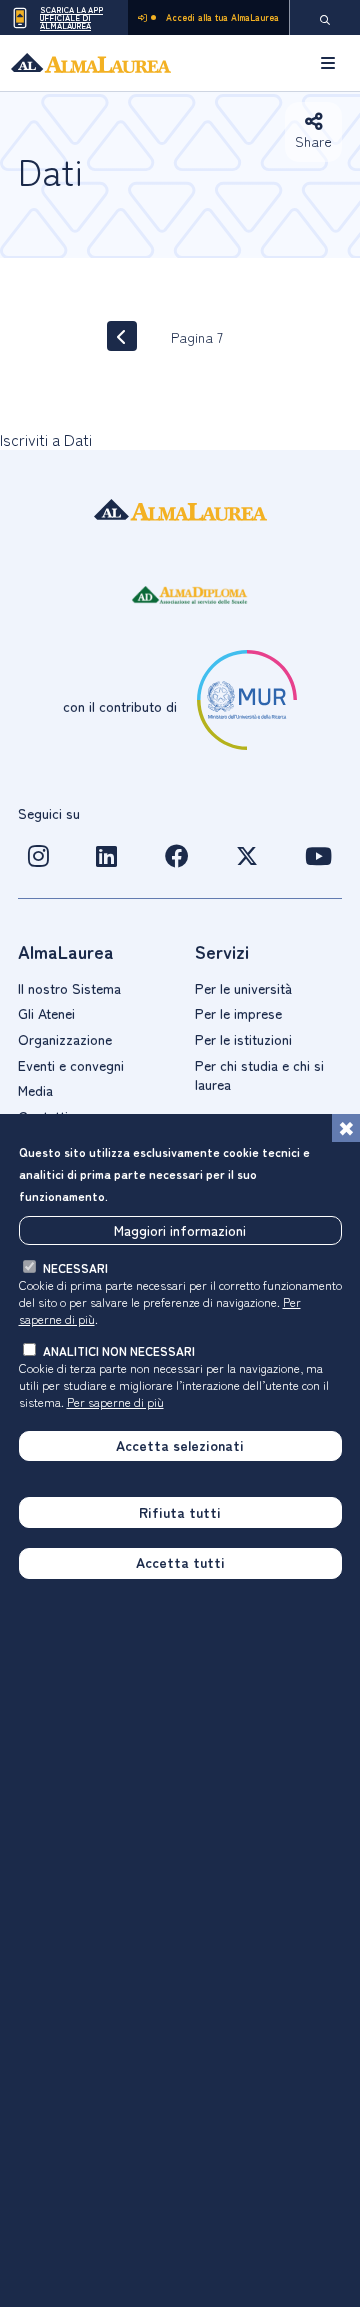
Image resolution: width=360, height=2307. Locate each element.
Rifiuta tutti (180, 1512)
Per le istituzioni (243, 1039)
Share (313, 141)
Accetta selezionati (180, 1445)
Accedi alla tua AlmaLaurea (222, 17)
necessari (75, 1267)
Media (35, 1090)
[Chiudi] (346, 1128)
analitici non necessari (119, 1350)
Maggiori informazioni (180, 1230)
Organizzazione (65, 1039)
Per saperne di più (115, 1401)
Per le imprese (238, 1013)
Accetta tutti (180, 1562)
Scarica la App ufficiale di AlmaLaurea (71, 17)
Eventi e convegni (71, 1065)
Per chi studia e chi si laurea (259, 1075)
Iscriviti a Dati (46, 439)
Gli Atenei (46, 1013)
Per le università (243, 988)
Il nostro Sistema (69, 988)
